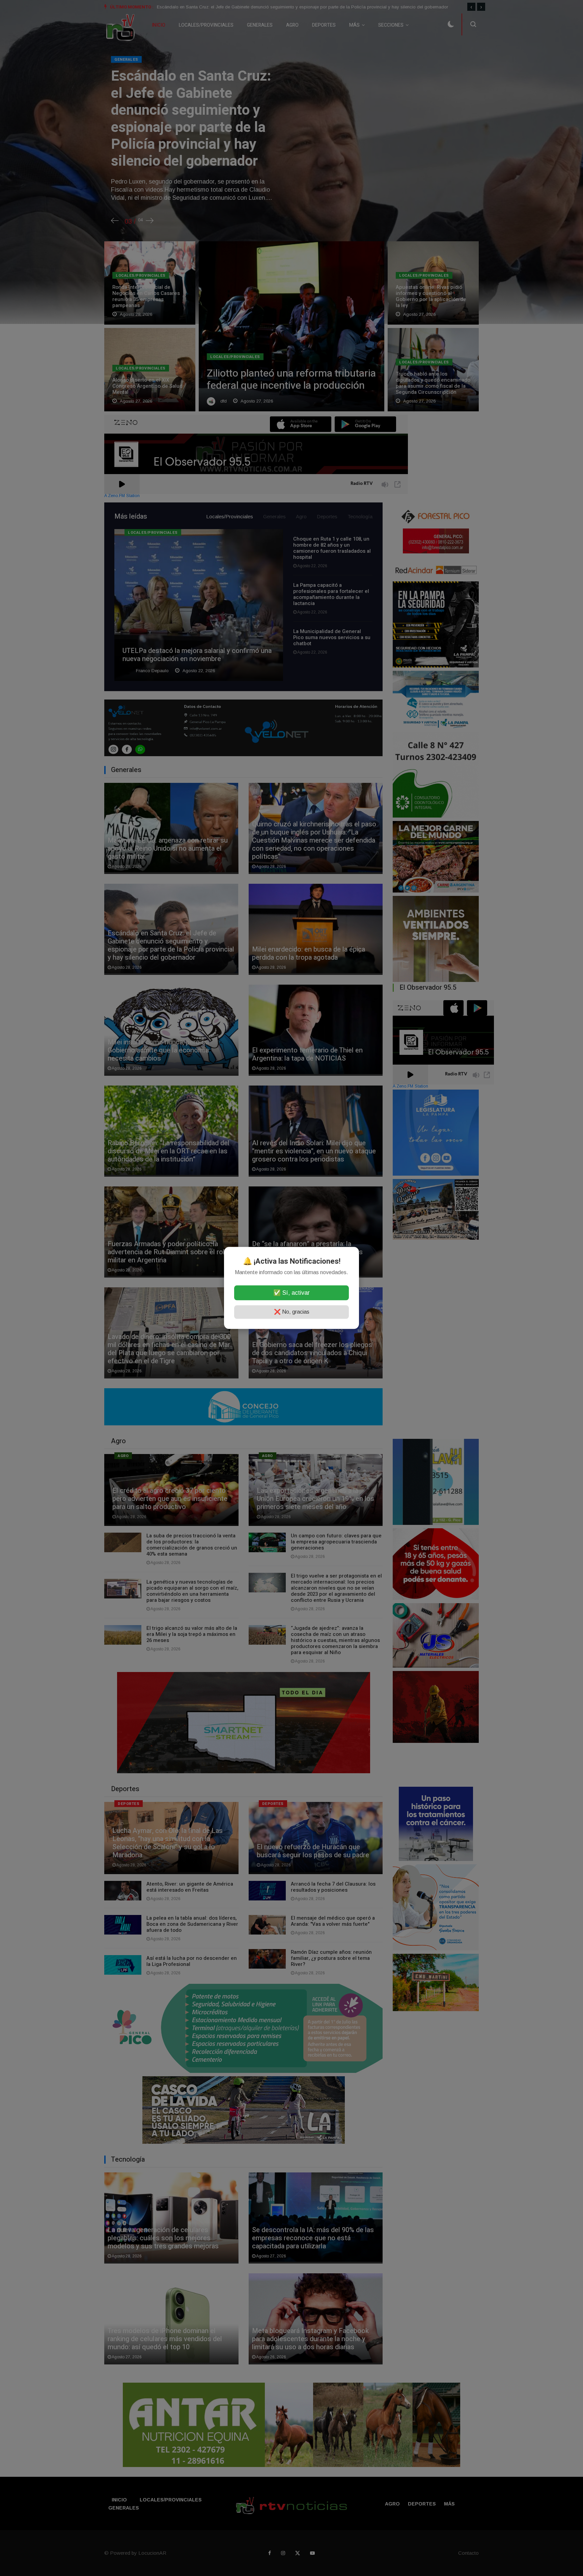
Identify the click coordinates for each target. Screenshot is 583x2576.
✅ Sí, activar (291, 1293)
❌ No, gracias (292, 1312)
